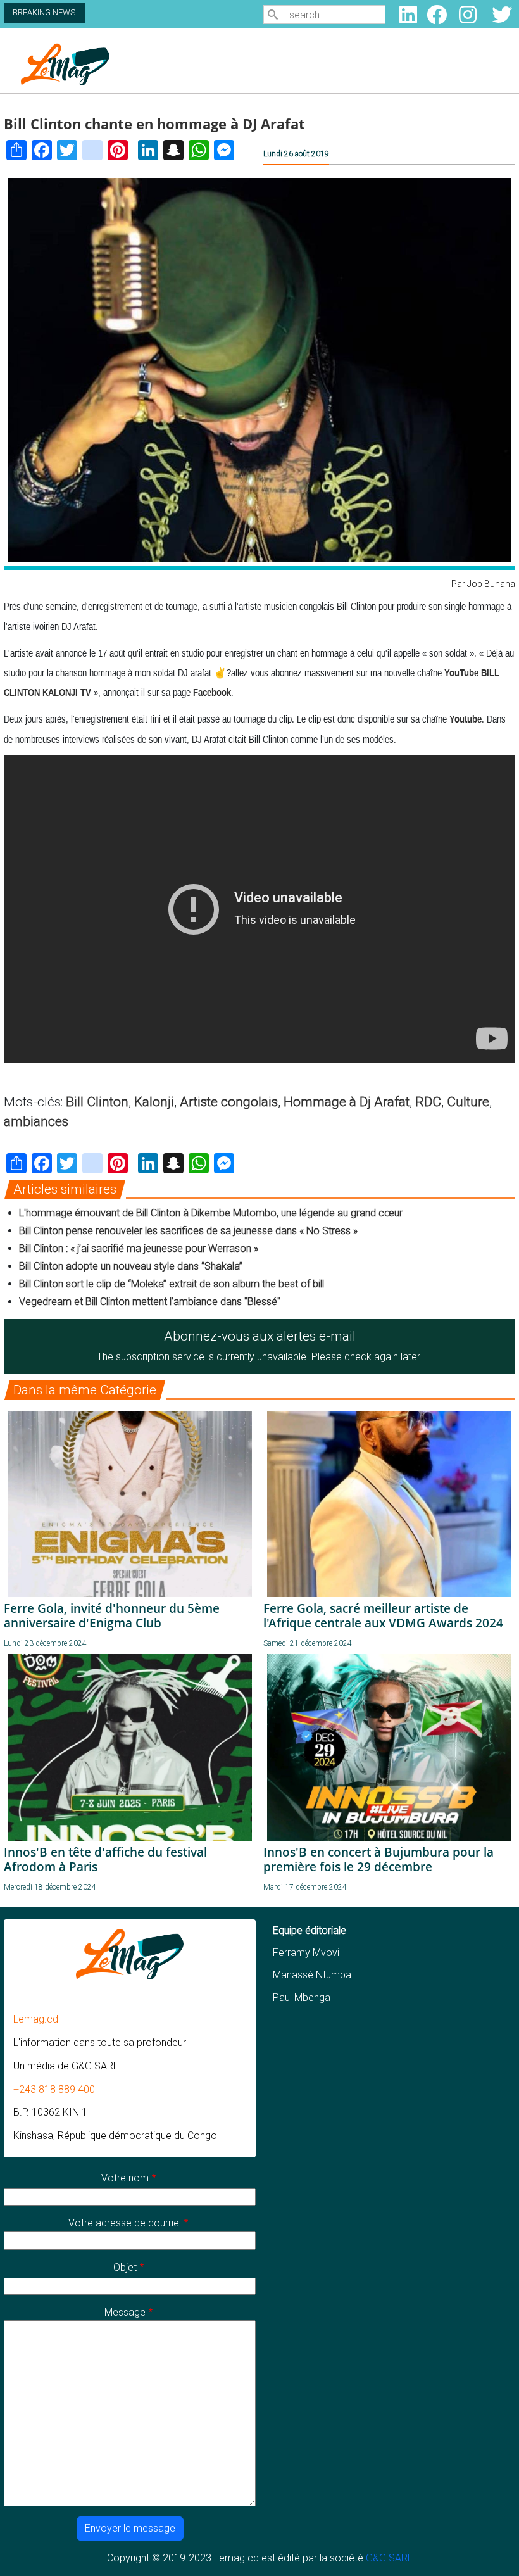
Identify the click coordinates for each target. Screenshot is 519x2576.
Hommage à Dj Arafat (347, 1102)
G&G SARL (389, 2558)
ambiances (36, 1121)
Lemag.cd (36, 2019)
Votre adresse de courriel (125, 2223)
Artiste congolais (229, 1102)
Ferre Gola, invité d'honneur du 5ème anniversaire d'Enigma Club (112, 1615)
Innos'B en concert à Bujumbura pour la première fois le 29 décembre (378, 1859)
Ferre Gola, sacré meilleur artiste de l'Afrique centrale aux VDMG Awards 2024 (383, 1615)
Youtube (466, 719)
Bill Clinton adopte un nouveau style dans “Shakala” (131, 1266)
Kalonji (154, 1102)
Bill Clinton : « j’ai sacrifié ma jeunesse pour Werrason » (139, 1248)
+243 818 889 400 (54, 2089)
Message (125, 2312)
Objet (125, 2267)
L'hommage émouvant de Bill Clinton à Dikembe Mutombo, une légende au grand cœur (211, 1213)
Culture (468, 1102)
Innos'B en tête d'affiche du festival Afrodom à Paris (105, 1859)
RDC (428, 1102)
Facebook (212, 692)
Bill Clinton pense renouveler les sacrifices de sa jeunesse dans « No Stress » (188, 1231)
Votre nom (125, 2178)
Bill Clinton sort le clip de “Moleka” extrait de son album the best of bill (172, 1284)
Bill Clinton (97, 1102)
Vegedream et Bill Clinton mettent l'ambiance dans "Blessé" (150, 1302)
